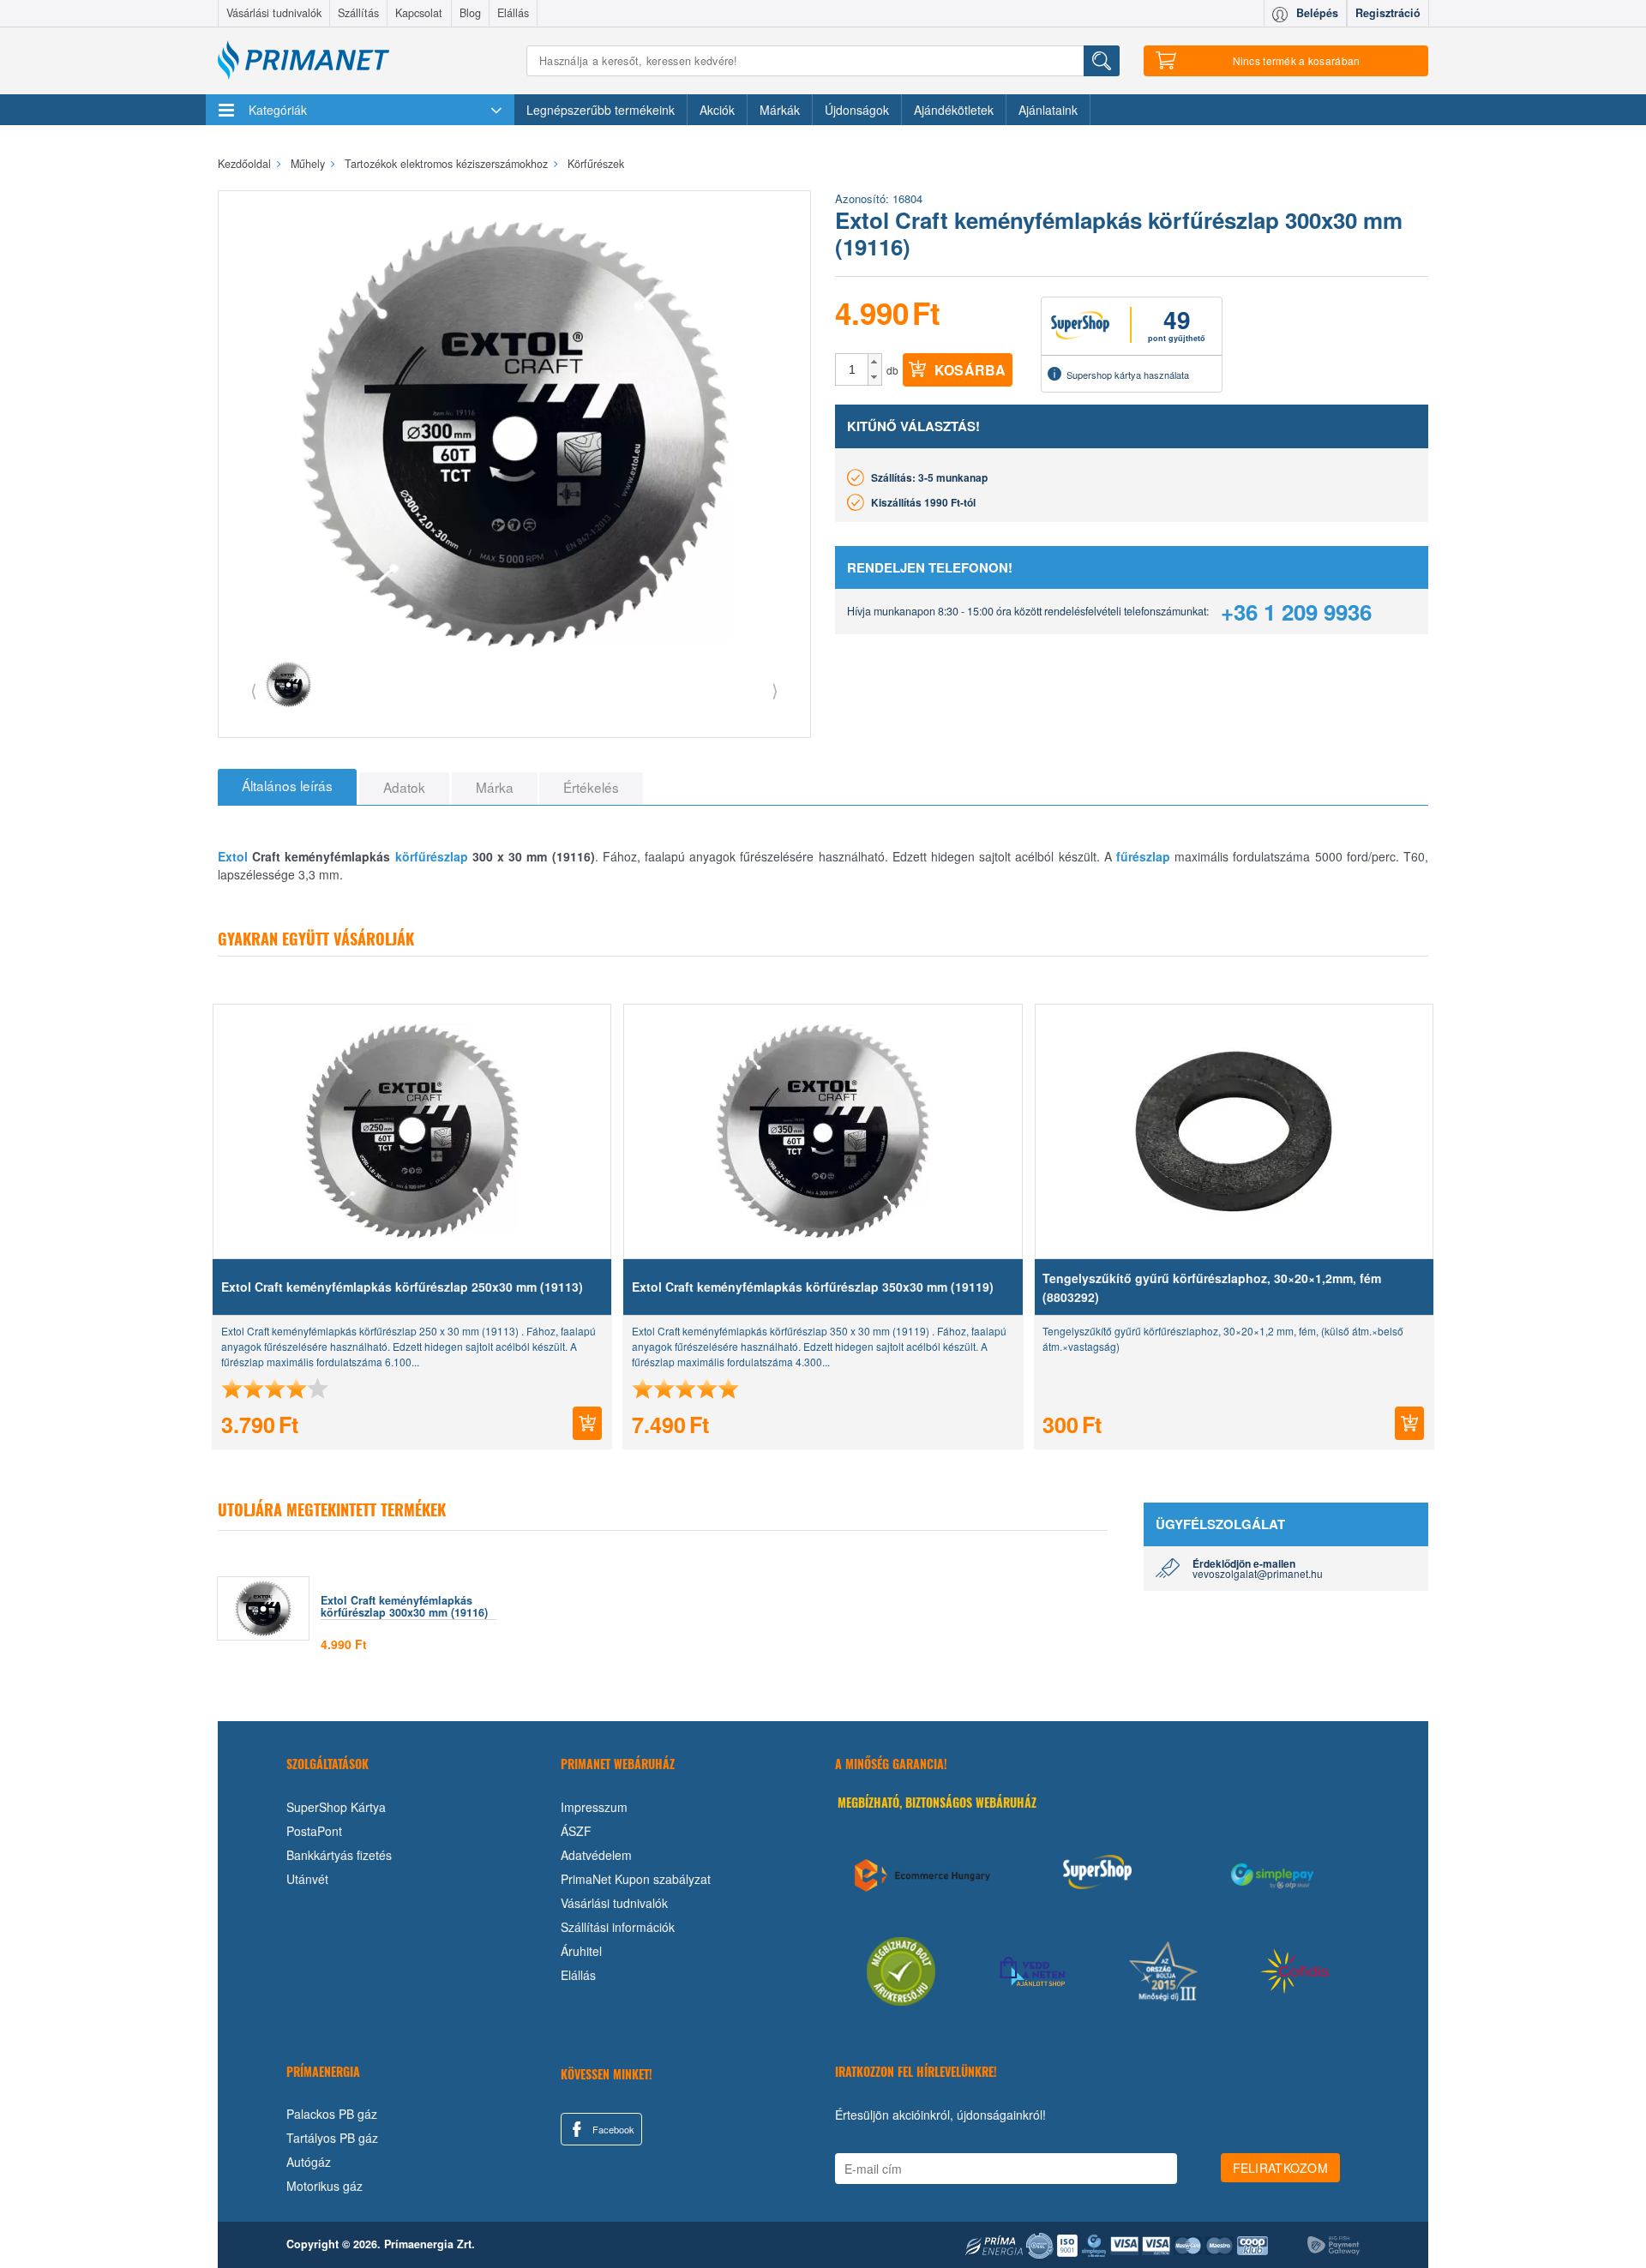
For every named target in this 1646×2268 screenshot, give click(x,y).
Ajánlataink (1048, 110)
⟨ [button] (254, 690)
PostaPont (314, 1831)
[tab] (287, 787)
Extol (233, 856)
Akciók (717, 110)
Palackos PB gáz (332, 2114)
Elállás (513, 13)
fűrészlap (1143, 856)
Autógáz (309, 2162)
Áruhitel (581, 1951)
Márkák (780, 110)
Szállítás (358, 13)
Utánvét (307, 1879)
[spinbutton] (852, 369)
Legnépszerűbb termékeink (601, 110)
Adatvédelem (596, 1855)
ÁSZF (576, 1831)
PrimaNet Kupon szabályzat (636, 1879)
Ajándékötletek (954, 110)
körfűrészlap (432, 856)
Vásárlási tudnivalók (274, 13)
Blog (470, 13)
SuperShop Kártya (336, 1807)
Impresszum (594, 1807)
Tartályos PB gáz (332, 2138)
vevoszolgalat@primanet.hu (1258, 1573)
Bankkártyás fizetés (339, 1855)
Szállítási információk (618, 1927)
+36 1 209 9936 (1296, 612)
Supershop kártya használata (1128, 375)
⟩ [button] (775, 690)
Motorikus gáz (324, 2186)
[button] (875, 362)
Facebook (612, 2129)
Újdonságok (857, 110)
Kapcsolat (419, 13)
